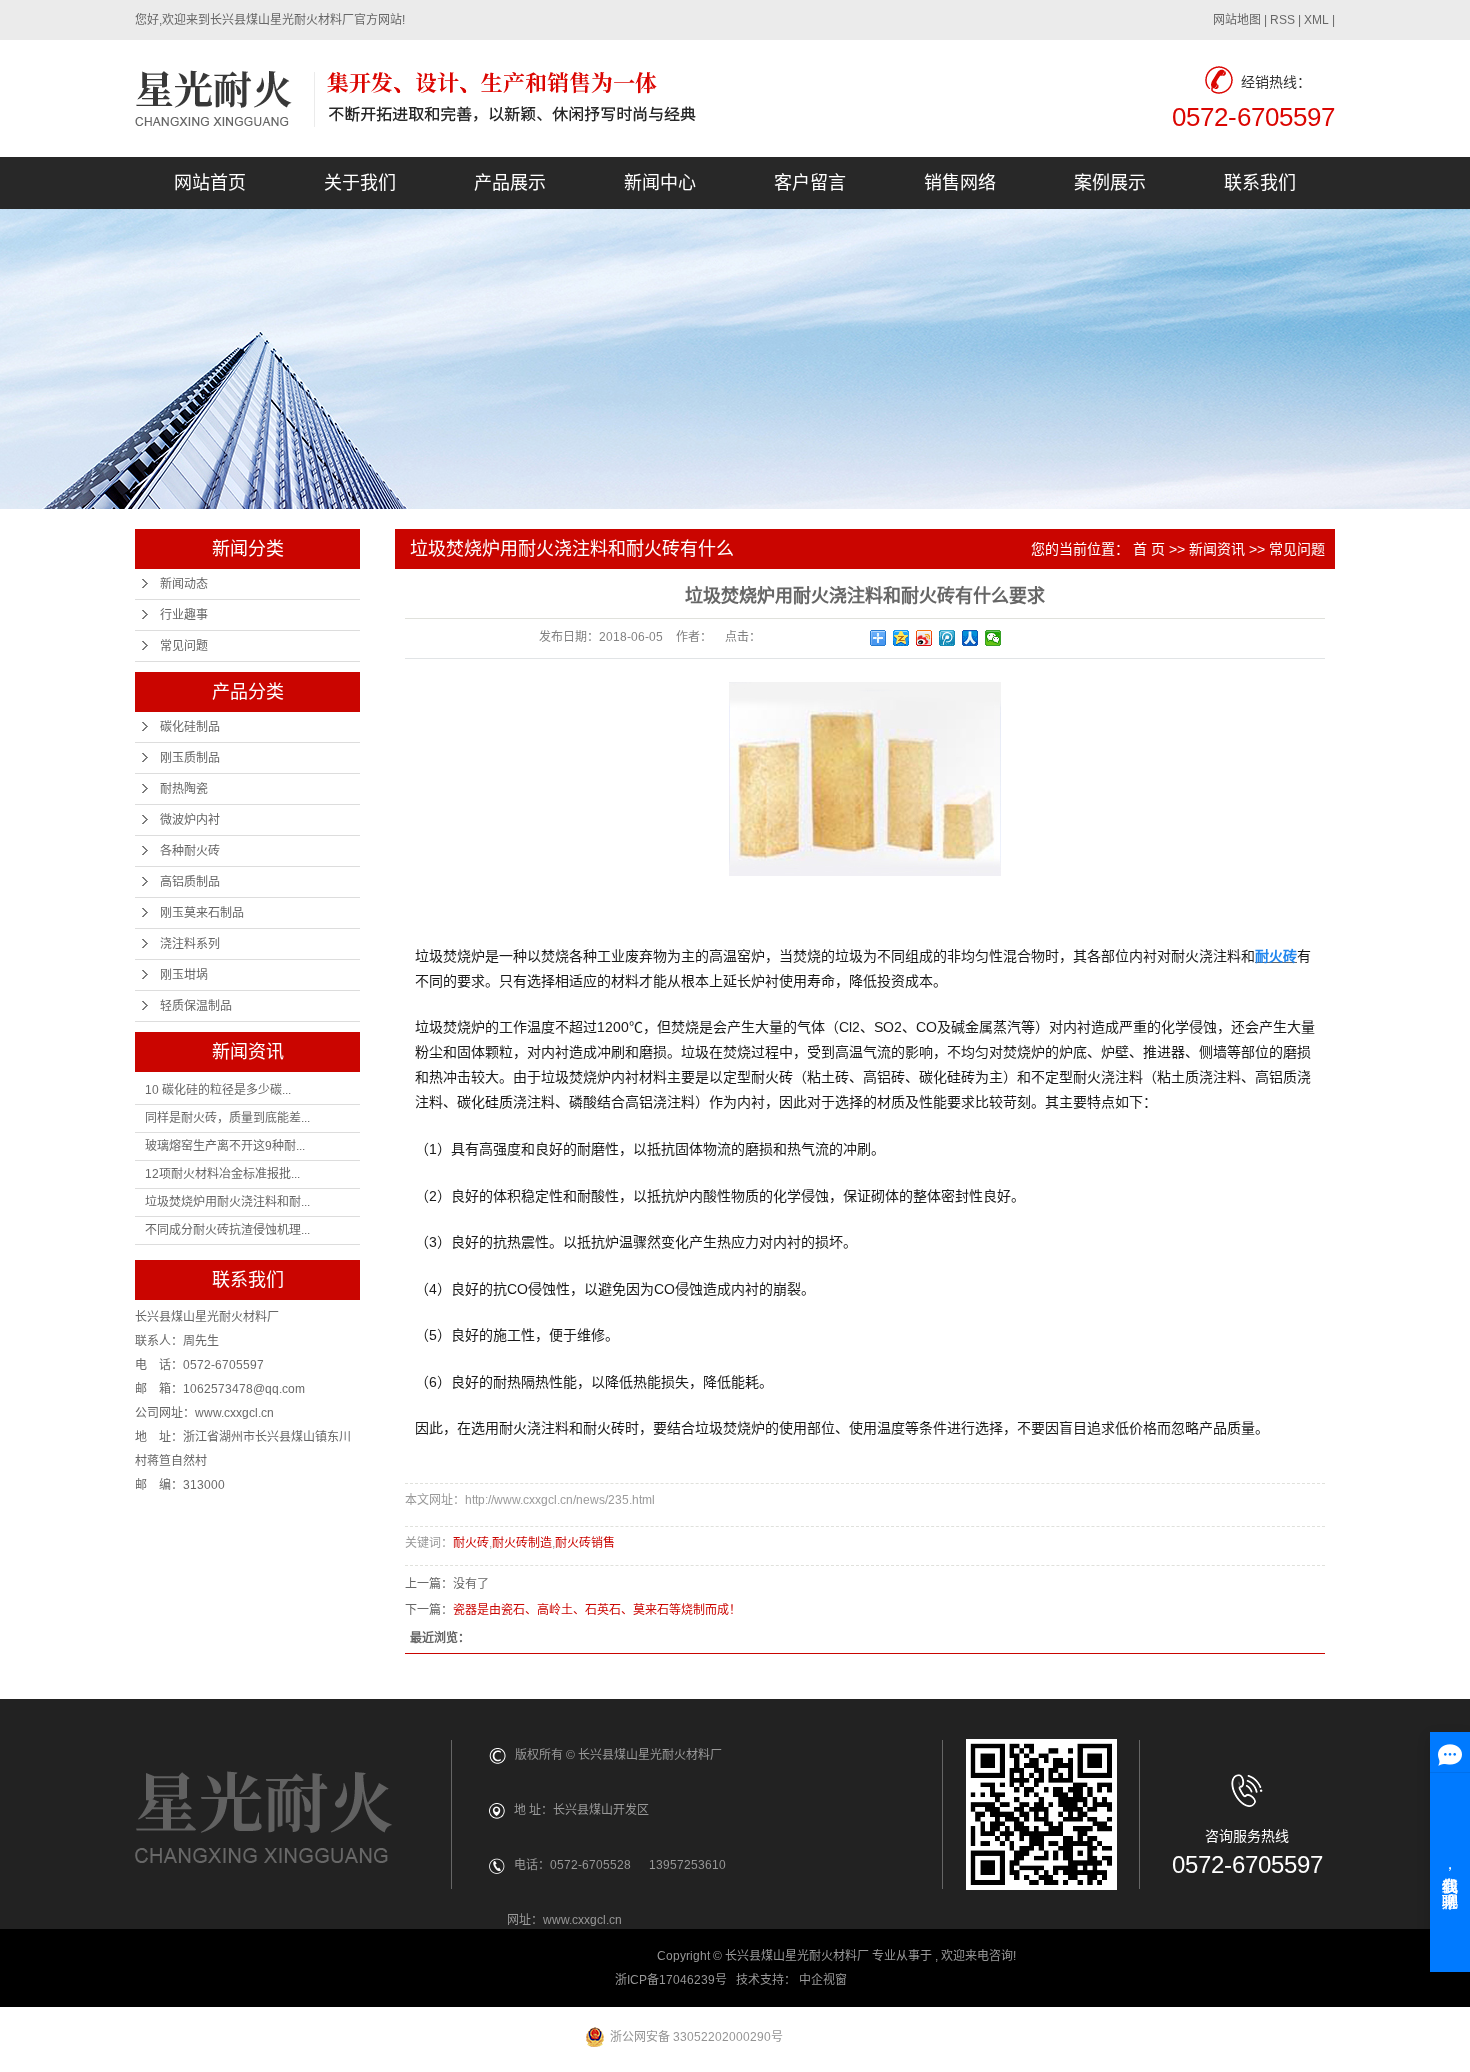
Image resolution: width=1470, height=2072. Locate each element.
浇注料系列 (190, 944)
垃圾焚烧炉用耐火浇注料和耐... (227, 1202)
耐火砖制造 (522, 1543)
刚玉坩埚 (184, 975)
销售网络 (960, 183)
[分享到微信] (993, 638)
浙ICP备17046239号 (671, 1980)
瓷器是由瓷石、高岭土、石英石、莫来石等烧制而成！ (597, 1610)
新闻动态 (184, 584)
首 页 (1149, 549)
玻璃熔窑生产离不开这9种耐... (225, 1146)
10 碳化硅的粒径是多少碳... (218, 1090)
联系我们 (1260, 183)
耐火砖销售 (585, 1543)
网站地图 (1237, 20)
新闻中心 (660, 183)
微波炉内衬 (190, 820)
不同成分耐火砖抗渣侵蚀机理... (227, 1230)
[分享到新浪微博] (924, 638)
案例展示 (1110, 183)
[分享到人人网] (970, 638)
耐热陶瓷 (184, 789)
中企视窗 (824, 1980)
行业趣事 (184, 615)
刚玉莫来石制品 (202, 913)
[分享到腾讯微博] (947, 638)
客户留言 (810, 183)
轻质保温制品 (196, 1006)
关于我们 (360, 183)
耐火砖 (471, 1543)
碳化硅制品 (190, 727)
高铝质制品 (190, 882)
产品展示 (510, 183)
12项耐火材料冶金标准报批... (222, 1174)
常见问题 (184, 646)
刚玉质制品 (190, 758)
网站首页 (210, 183)
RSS (1282, 20)
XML (1316, 20)
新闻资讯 (1217, 549)
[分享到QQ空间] (901, 638)
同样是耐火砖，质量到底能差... (227, 1118)
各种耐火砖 (190, 851)
